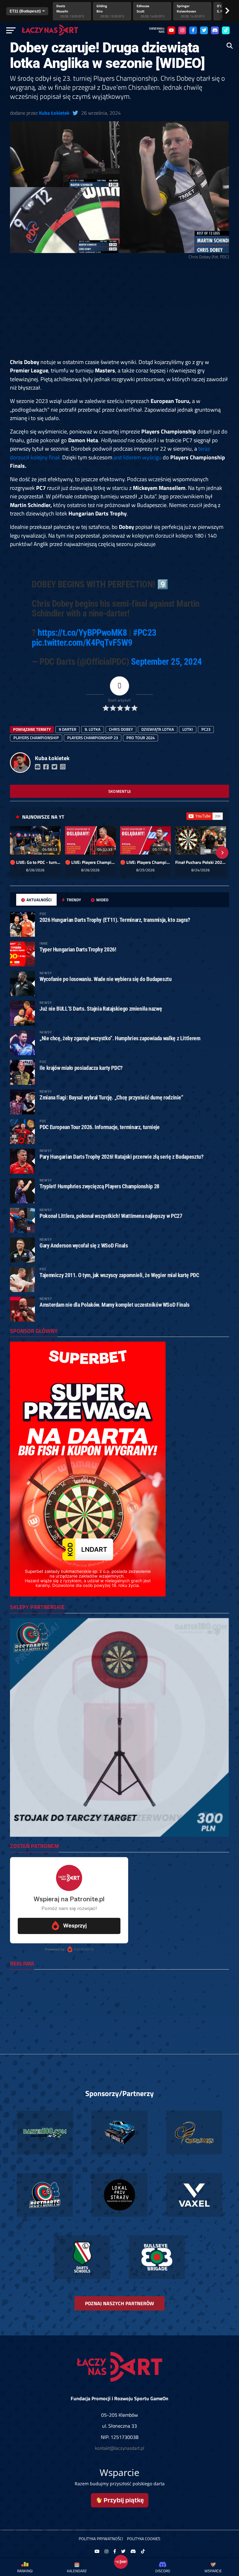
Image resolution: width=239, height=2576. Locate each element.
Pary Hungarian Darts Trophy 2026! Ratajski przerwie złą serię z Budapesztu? (121, 1157)
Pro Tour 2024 (141, 738)
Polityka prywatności (101, 2539)
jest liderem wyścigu (138, 457)
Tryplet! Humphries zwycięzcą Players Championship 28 (99, 1186)
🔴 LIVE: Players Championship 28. (90, 862)
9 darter (68, 729)
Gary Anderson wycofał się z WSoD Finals (84, 1245)
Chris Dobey (121, 729)
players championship (36, 738)
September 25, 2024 (166, 662)
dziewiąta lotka (158, 729)
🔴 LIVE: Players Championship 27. (145, 862)
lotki (188, 729)
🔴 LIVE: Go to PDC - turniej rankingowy (35, 862)
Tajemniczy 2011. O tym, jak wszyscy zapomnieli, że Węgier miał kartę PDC (119, 1275)
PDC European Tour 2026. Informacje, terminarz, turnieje (100, 1127)
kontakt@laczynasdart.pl (119, 2448)
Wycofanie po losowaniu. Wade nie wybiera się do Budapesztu (106, 979)
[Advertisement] (119, 312)
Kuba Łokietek (54, 113)
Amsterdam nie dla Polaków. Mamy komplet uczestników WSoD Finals (115, 1305)
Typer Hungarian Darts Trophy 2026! (78, 949)
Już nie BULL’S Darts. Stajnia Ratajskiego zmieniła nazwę (101, 1009)
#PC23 (145, 633)
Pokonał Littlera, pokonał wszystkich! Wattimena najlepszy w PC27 (111, 1216)
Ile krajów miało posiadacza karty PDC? (81, 1068)
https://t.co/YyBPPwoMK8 (82, 633)
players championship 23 (93, 738)
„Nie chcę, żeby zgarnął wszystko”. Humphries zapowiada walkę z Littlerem (120, 1038)
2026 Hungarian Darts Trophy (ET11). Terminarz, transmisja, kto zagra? (115, 920)
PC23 (206, 729)
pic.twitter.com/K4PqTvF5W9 (82, 643)
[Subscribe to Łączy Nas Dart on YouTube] (205, 816)
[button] (17, 853)
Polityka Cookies (144, 2539)
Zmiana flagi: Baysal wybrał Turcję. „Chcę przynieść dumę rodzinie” (111, 1097)
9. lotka (93, 729)
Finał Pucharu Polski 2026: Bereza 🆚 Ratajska (201, 862)
